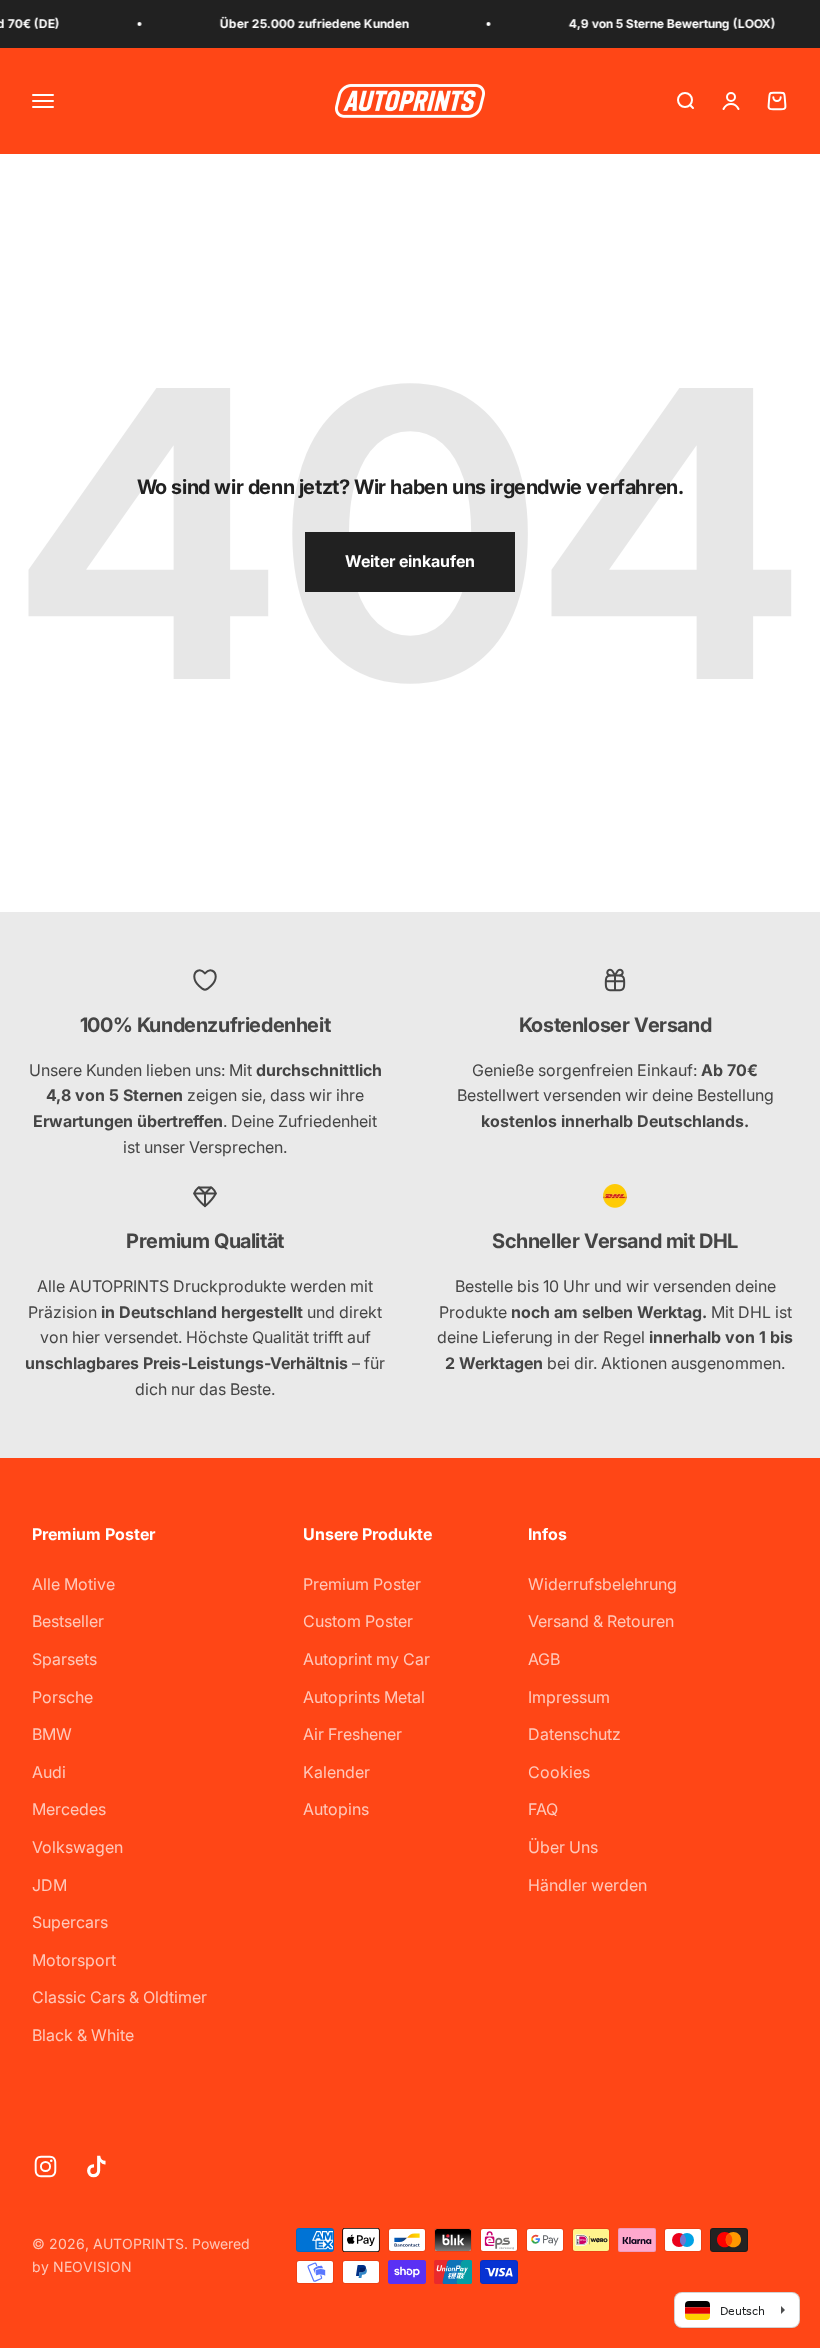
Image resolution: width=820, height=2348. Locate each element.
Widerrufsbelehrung (602, 1584)
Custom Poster (358, 1621)
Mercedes (69, 1809)
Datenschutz (574, 1734)
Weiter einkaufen (410, 561)
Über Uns (563, 1847)
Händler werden (587, 1885)
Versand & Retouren (601, 1621)
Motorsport (74, 1960)
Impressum (569, 1697)
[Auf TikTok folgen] (96, 2166)
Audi (49, 1772)
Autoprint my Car (366, 1659)
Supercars (70, 1922)
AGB (544, 1659)
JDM (49, 1885)
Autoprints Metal (364, 1697)
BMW (52, 1734)
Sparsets (64, 1659)
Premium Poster (362, 1584)
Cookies (559, 1772)
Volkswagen (77, 1847)
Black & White (83, 2035)
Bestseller (68, 1621)
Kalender (336, 1772)
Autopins (336, 1809)
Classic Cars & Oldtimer (119, 1997)
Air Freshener (352, 1734)
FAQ (543, 1809)
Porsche (62, 1697)
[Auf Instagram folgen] (45, 2166)
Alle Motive (73, 1584)
